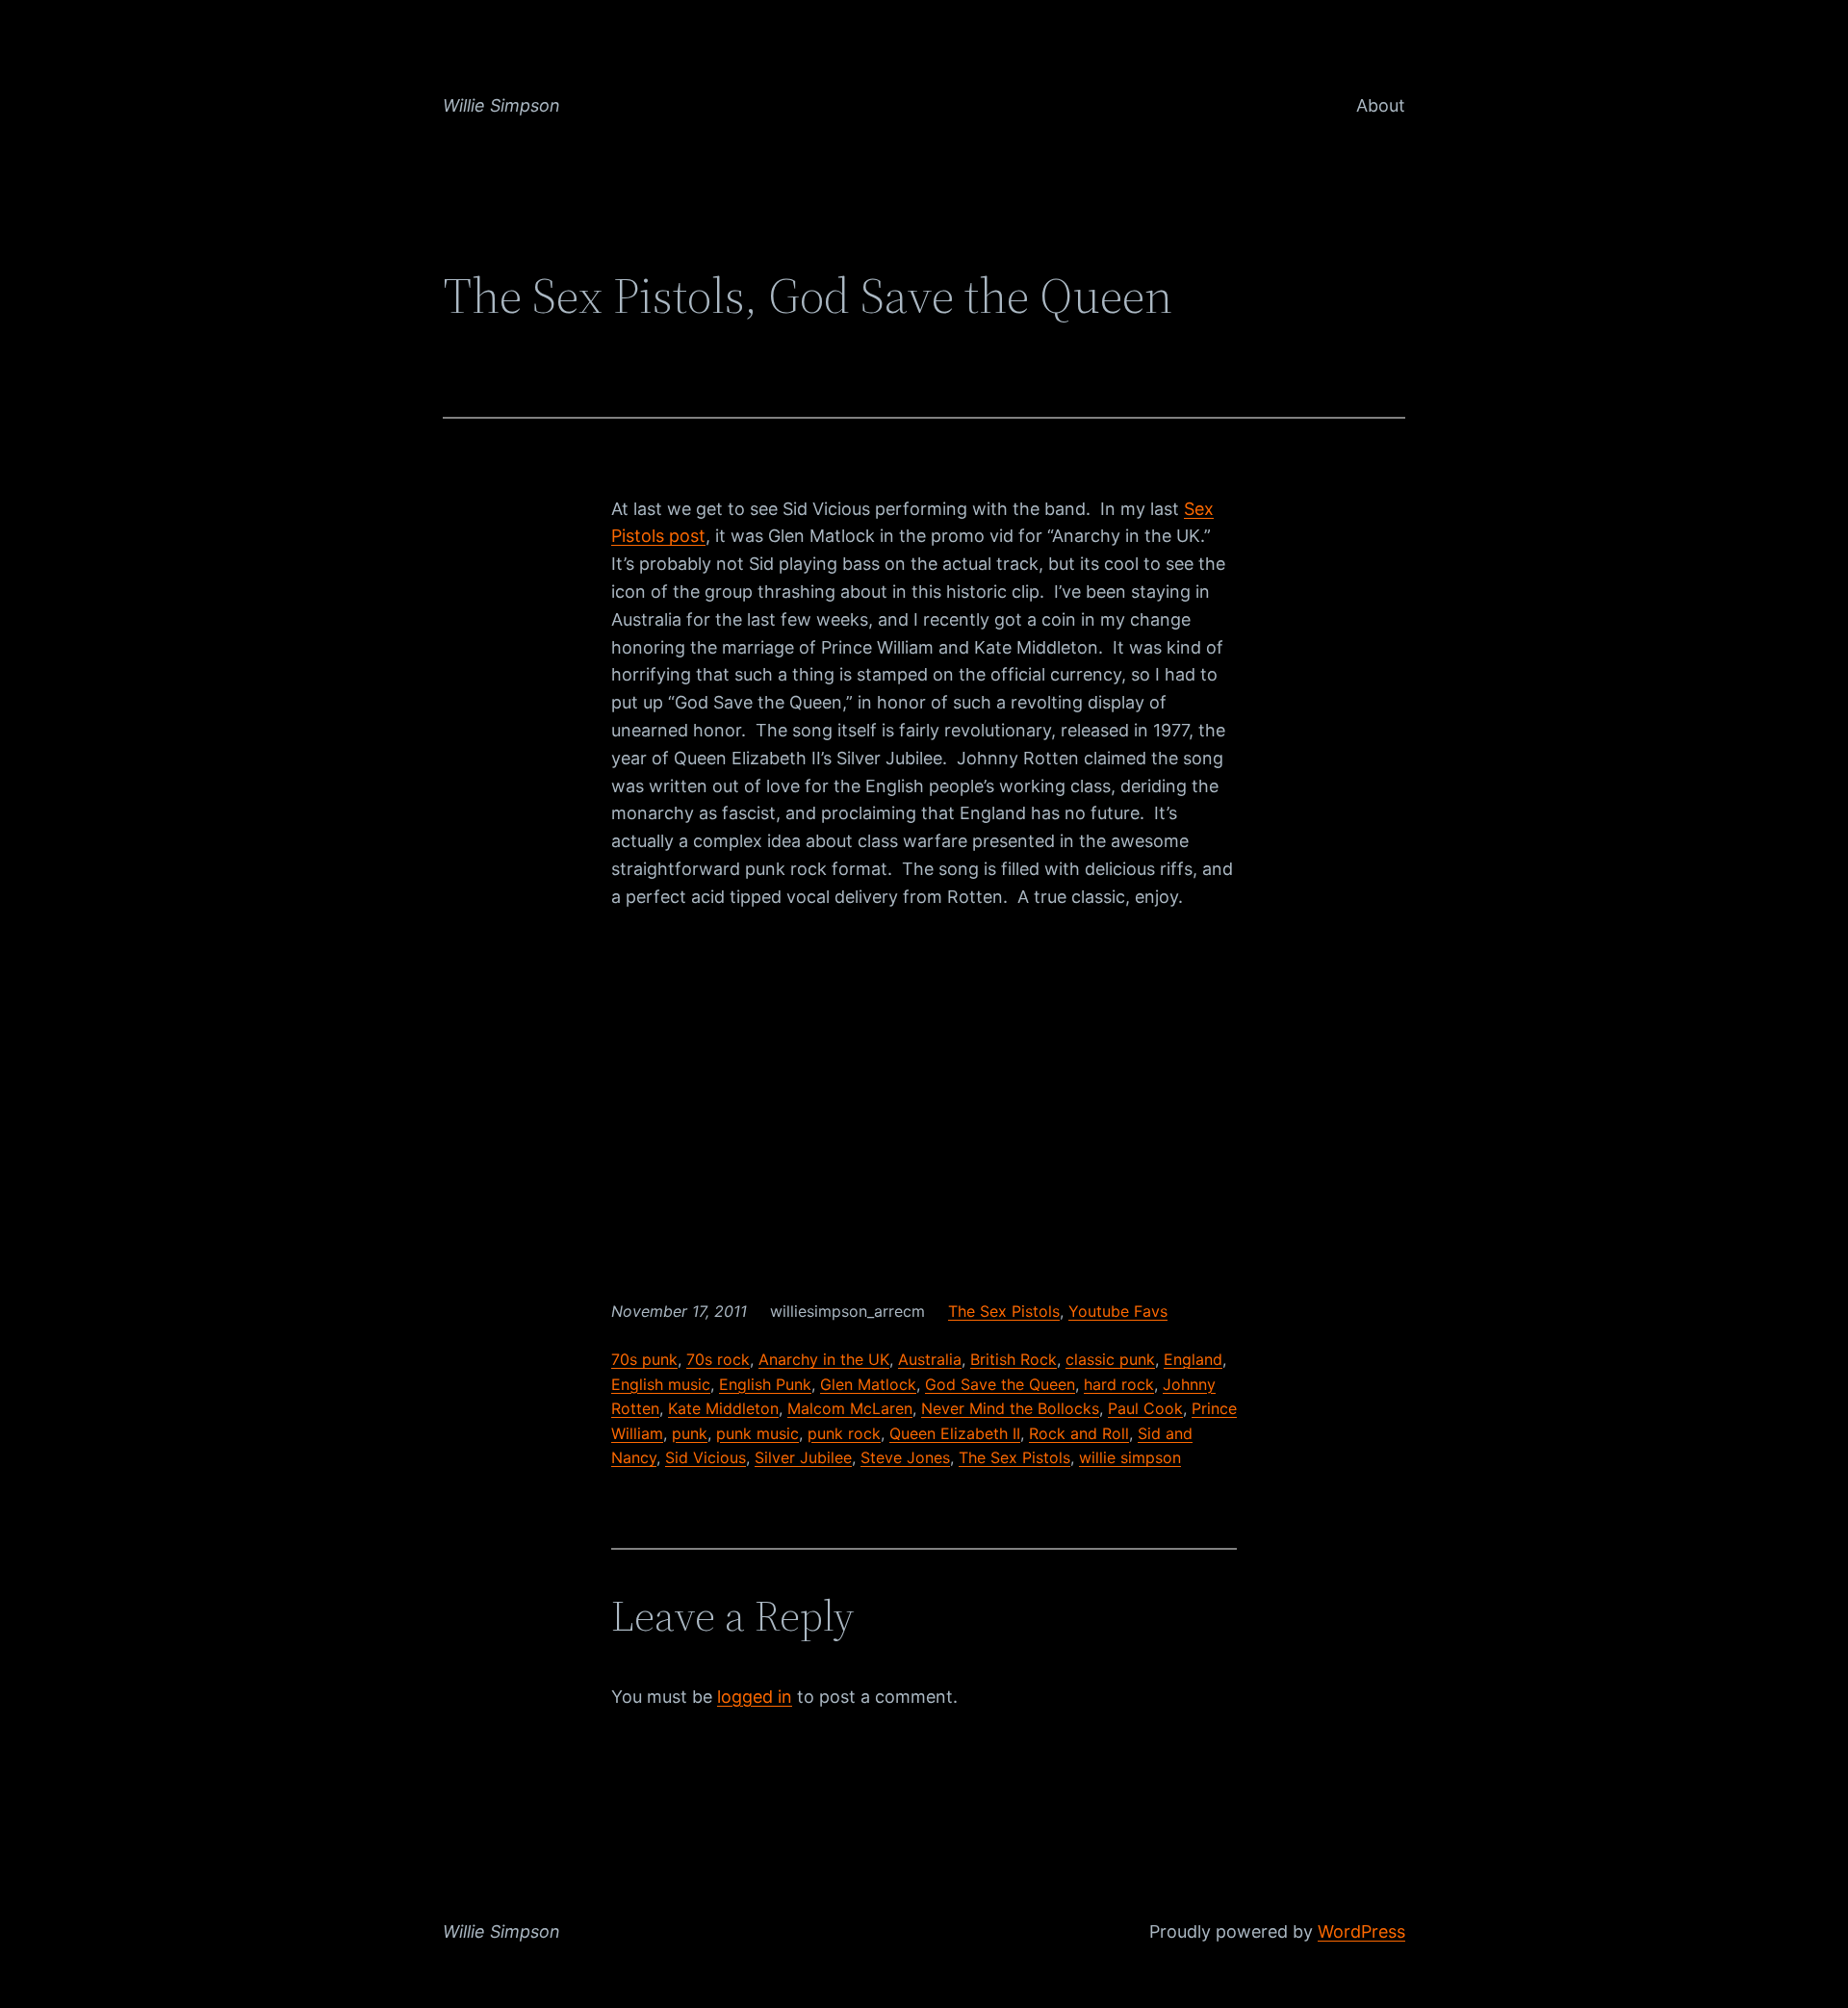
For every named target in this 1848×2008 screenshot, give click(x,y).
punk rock (844, 1433)
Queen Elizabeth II (955, 1433)
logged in (755, 1697)
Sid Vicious (706, 1457)
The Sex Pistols (1004, 1311)
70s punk (644, 1359)
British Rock (1014, 1359)
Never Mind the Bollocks (1010, 1408)
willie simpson (1130, 1457)
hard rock (1119, 1384)
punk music (757, 1433)
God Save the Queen (1000, 1384)
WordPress (1361, 1931)
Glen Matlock (868, 1384)
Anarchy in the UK (824, 1359)
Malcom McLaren (850, 1408)
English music (661, 1384)
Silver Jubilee (803, 1457)
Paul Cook (1145, 1408)
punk (690, 1433)
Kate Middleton (723, 1408)
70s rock (718, 1359)
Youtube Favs (1118, 1311)
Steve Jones (905, 1457)
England (1193, 1359)
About (1381, 105)
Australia (930, 1359)
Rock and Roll (1079, 1433)
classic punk (1110, 1359)
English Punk (765, 1384)
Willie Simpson (501, 105)
